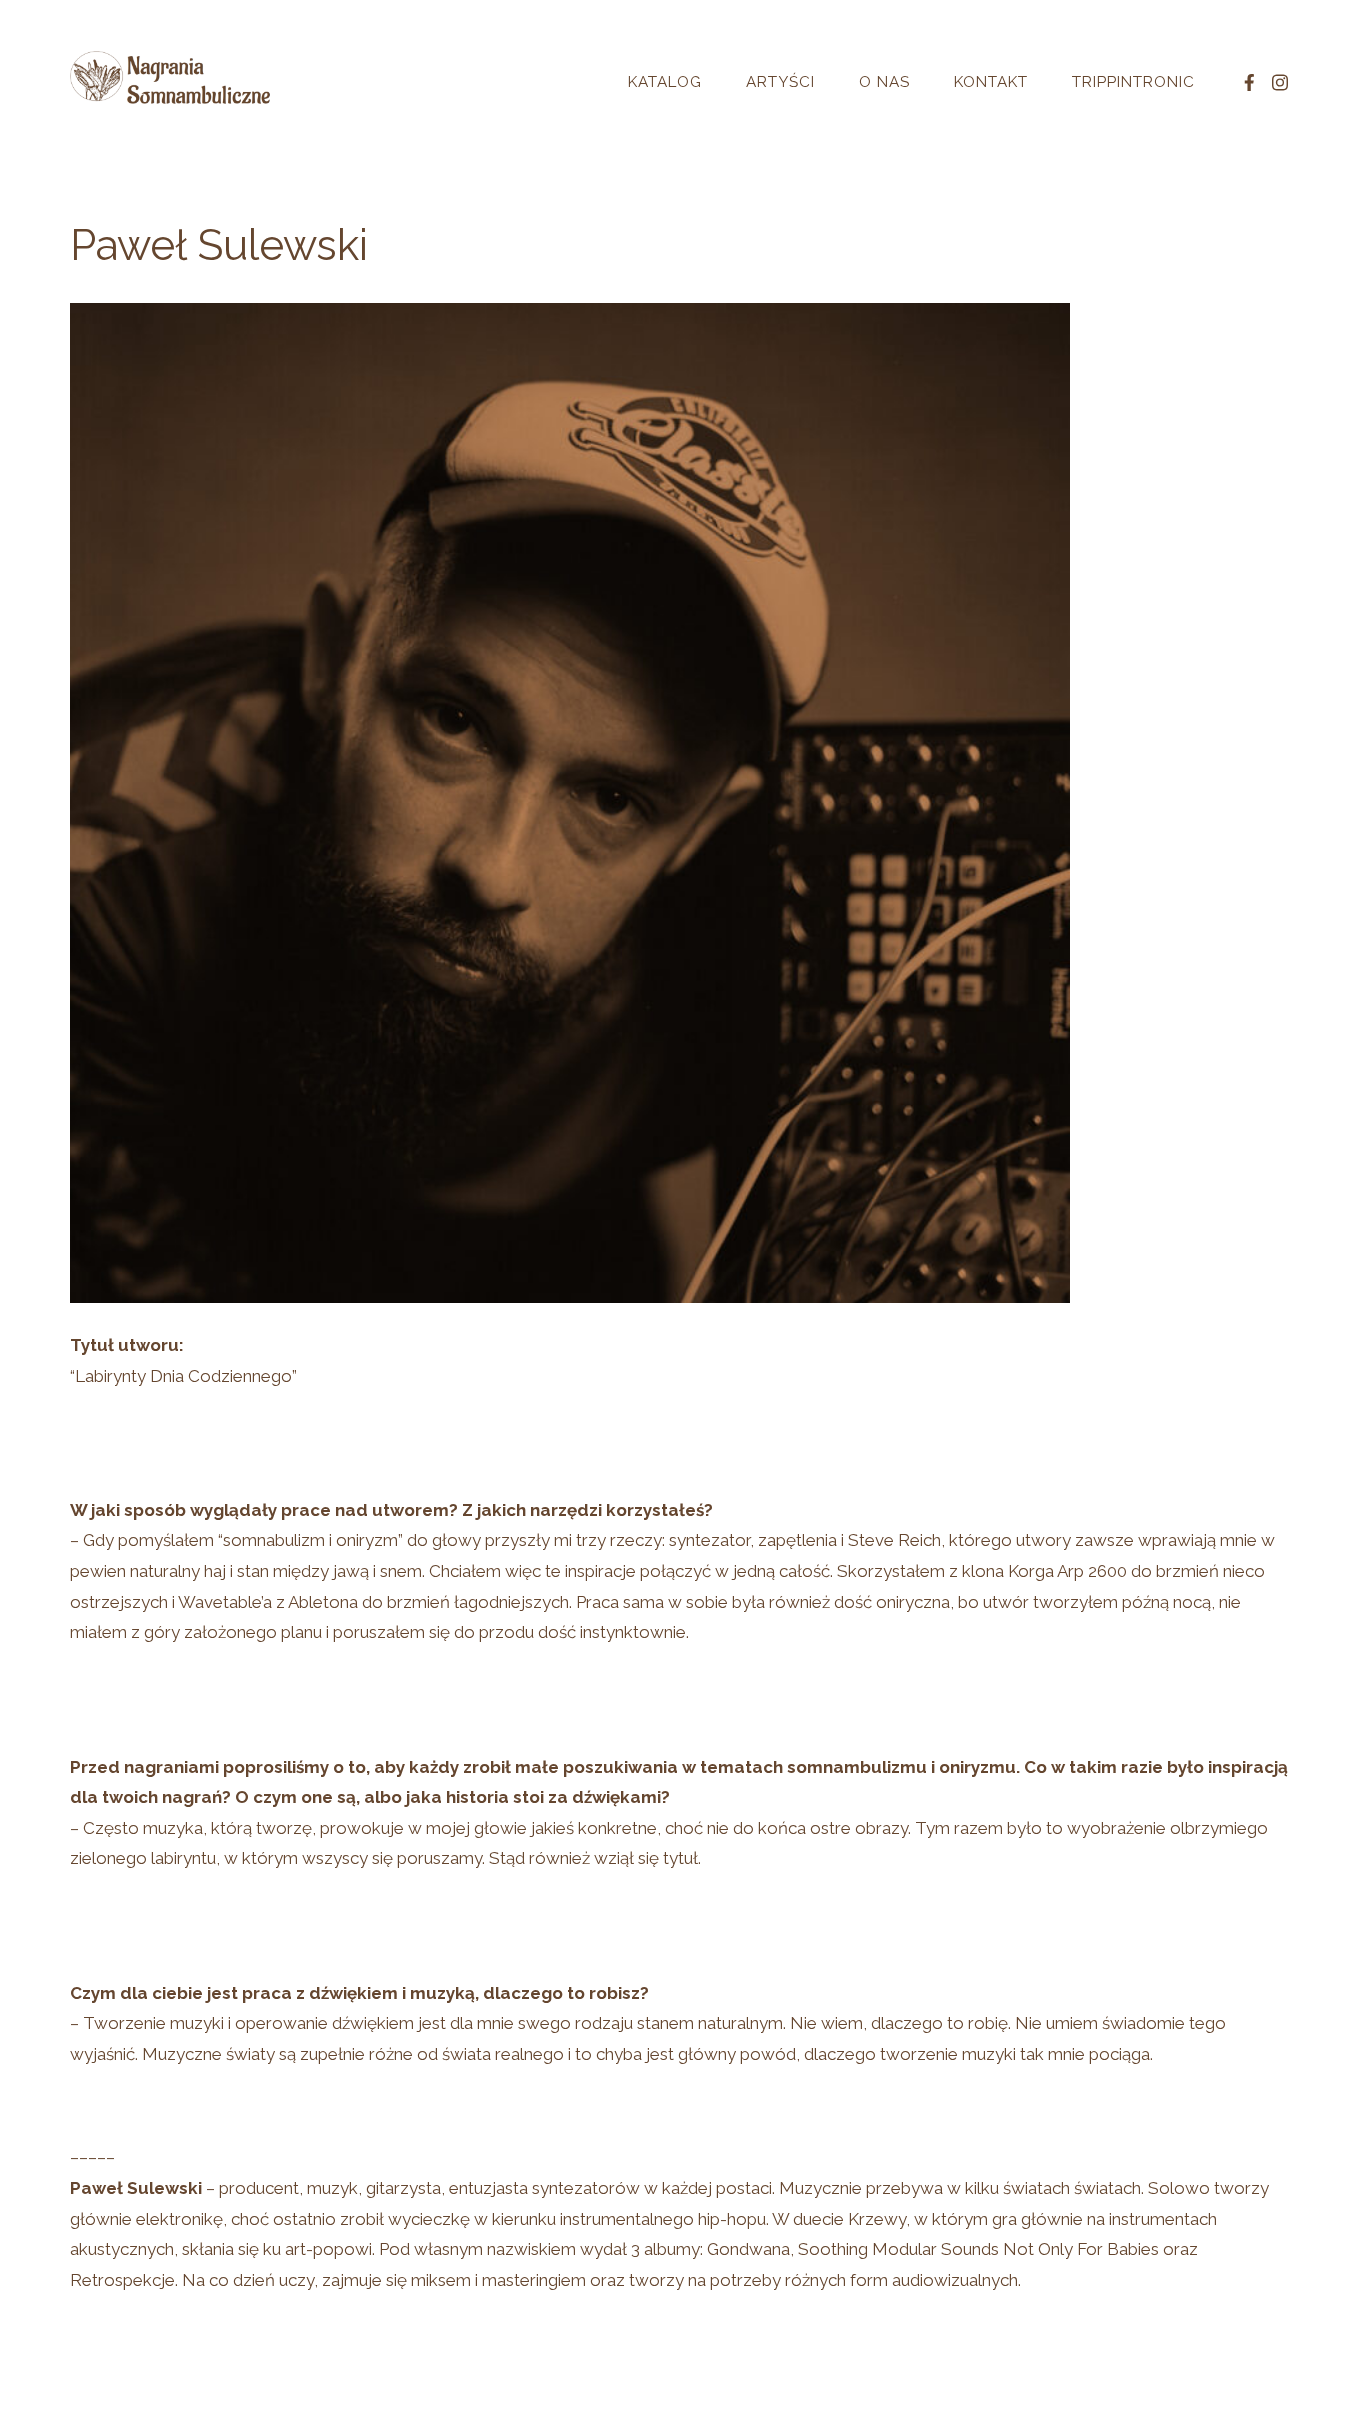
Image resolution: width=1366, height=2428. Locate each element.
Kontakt (991, 82)
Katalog (665, 82)
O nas (884, 82)
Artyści (780, 82)
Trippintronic (1133, 82)
